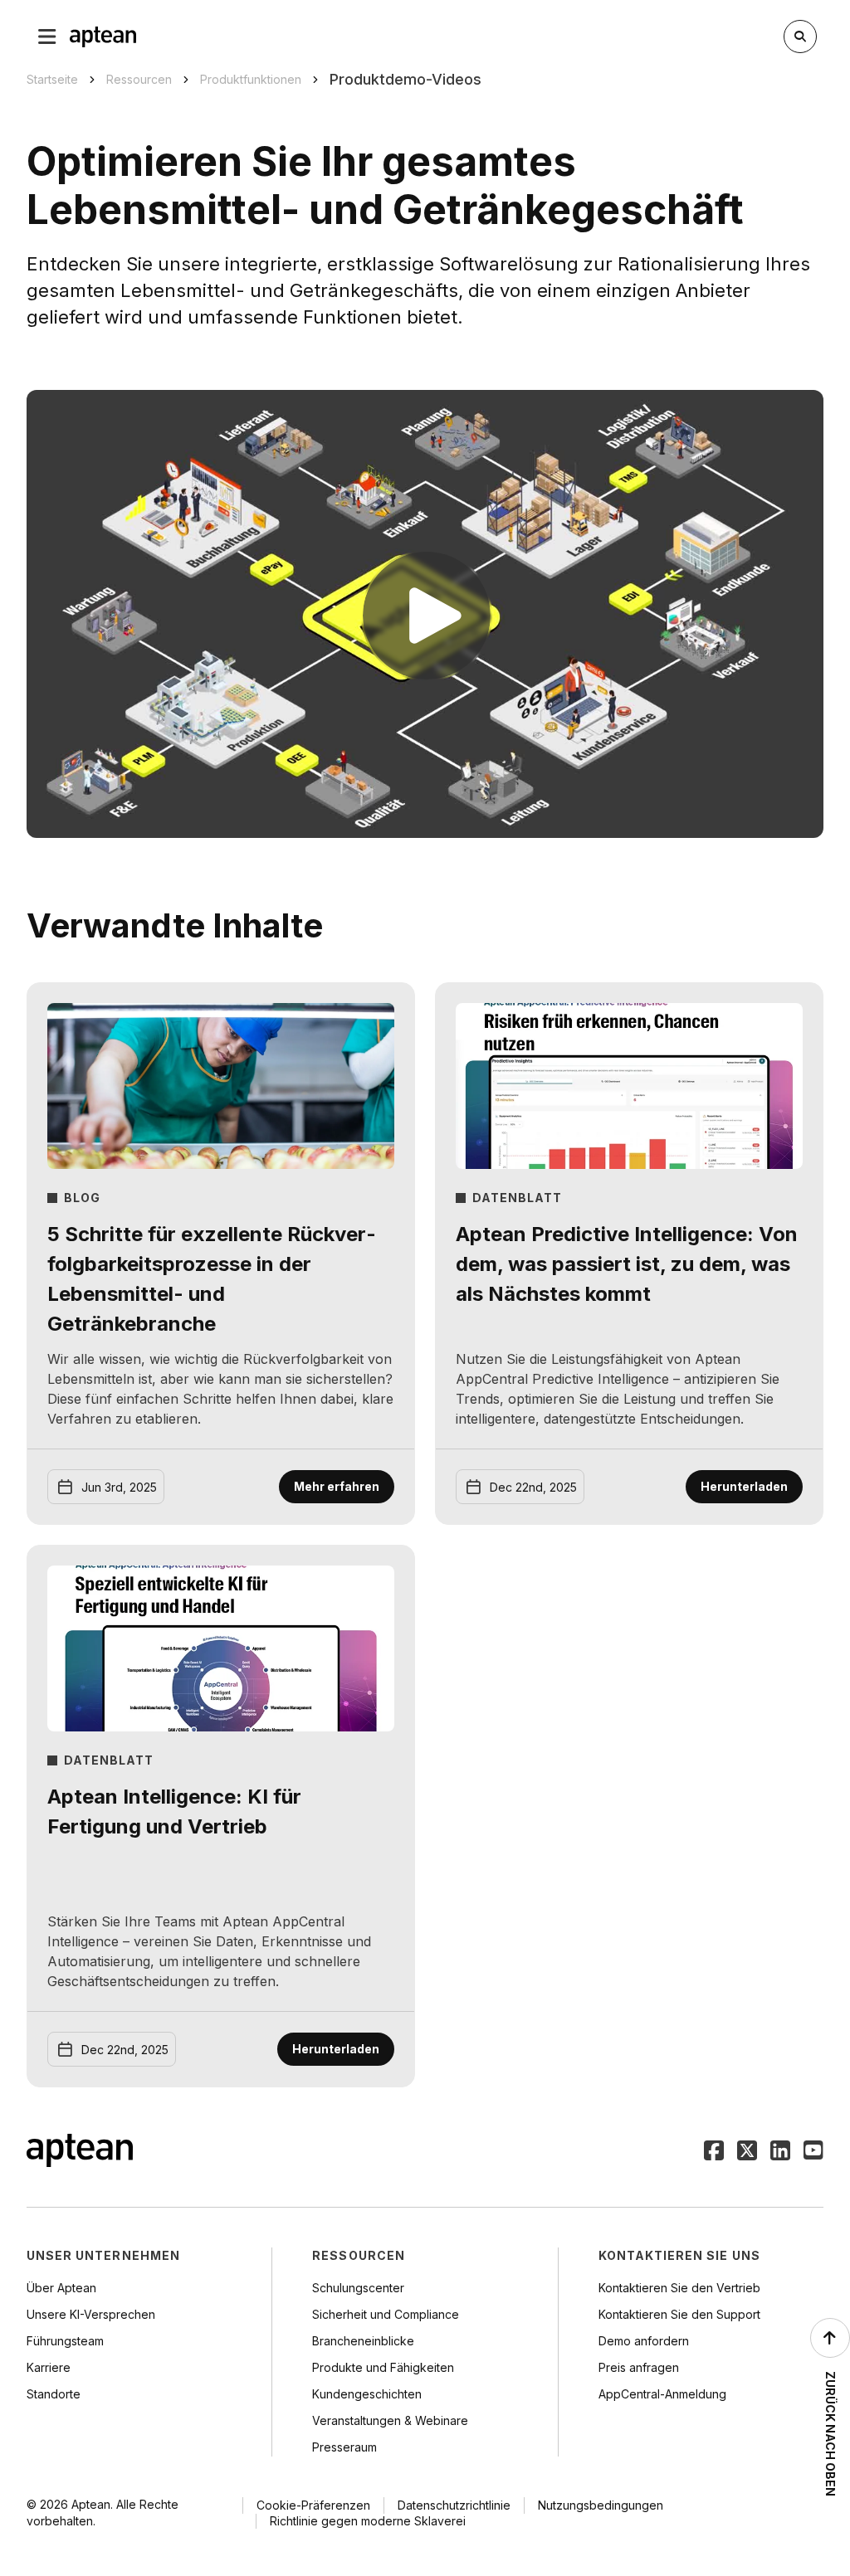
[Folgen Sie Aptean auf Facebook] (714, 2152)
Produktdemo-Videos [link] (405, 79)
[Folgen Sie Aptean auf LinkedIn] (780, 2152)
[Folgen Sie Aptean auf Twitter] (747, 2152)
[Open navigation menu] (47, 37)
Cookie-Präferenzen (313, 2505)
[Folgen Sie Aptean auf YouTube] (813, 2152)
